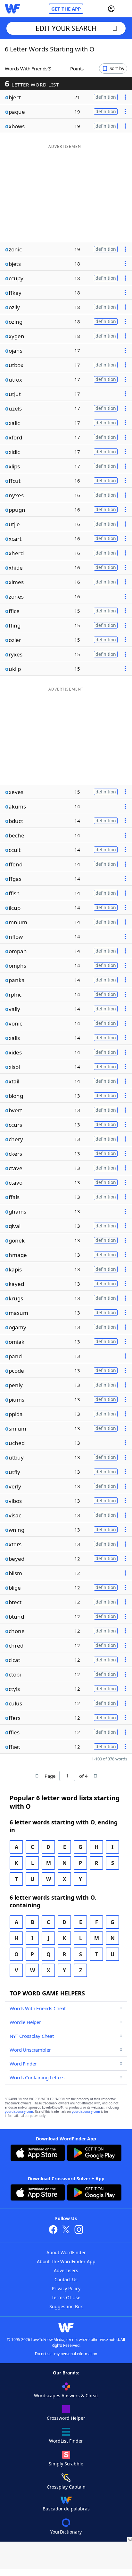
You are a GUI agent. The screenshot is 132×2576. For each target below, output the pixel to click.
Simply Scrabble (66, 2464)
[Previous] (37, 1776)
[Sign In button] (111, 9)
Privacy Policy (66, 2288)
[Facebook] (53, 2230)
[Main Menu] (125, 9)
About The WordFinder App (66, 2261)
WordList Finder (66, 2441)
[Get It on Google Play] (94, 2154)
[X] (66, 2230)
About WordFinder (66, 2252)
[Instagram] (79, 2230)
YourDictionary (66, 2532)
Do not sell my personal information (66, 2354)
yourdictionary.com (19, 2112)
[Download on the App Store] (38, 2154)
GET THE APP (66, 9)
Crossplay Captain (66, 2487)
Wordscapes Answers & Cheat (66, 2395)
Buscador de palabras (66, 2509)
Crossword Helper (66, 2418)
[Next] (95, 1776)
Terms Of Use (66, 2297)
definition (106, 97)
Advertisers (66, 2270)
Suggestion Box (66, 2306)
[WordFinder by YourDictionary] (12, 9)
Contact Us (66, 2279)
